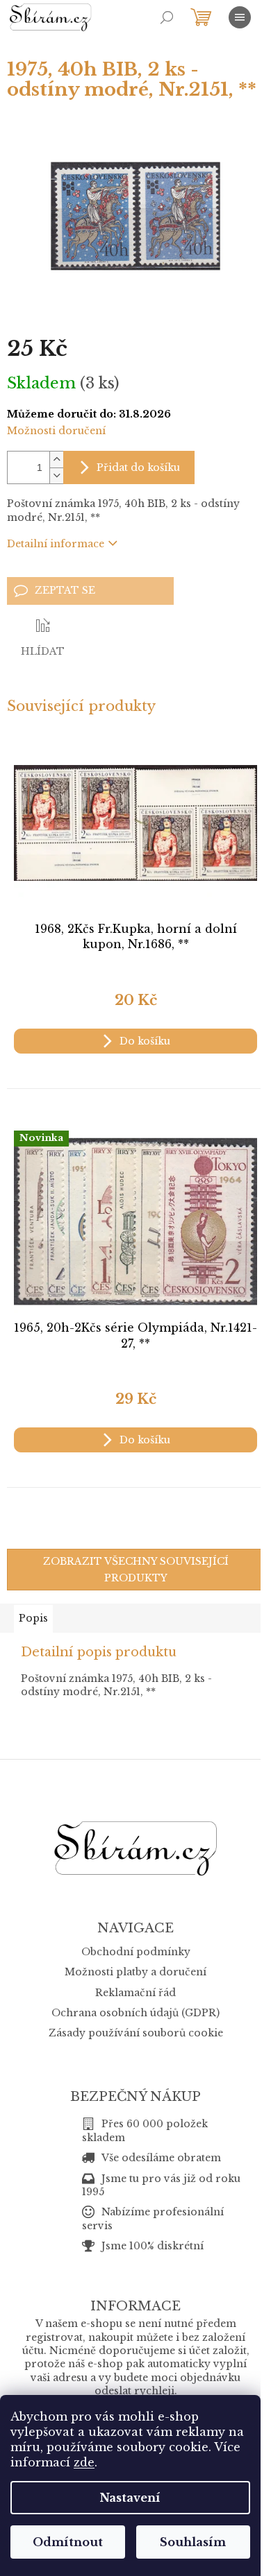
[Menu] (240, 17)
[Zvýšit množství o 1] (56, 460)
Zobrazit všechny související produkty (136, 1570)
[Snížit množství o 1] (56, 475)
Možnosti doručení (56, 431)
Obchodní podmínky (136, 1952)
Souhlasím (193, 2542)
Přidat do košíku (138, 467)
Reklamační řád (135, 1993)
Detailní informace (56, 544)
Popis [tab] (33, 1618)
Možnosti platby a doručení (135, 1972)
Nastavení (130, 2498)
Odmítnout (68, 2542)
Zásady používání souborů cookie (136, 2033)
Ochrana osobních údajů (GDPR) (135, 2013)
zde (84, 2462)
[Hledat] (167, 17)
